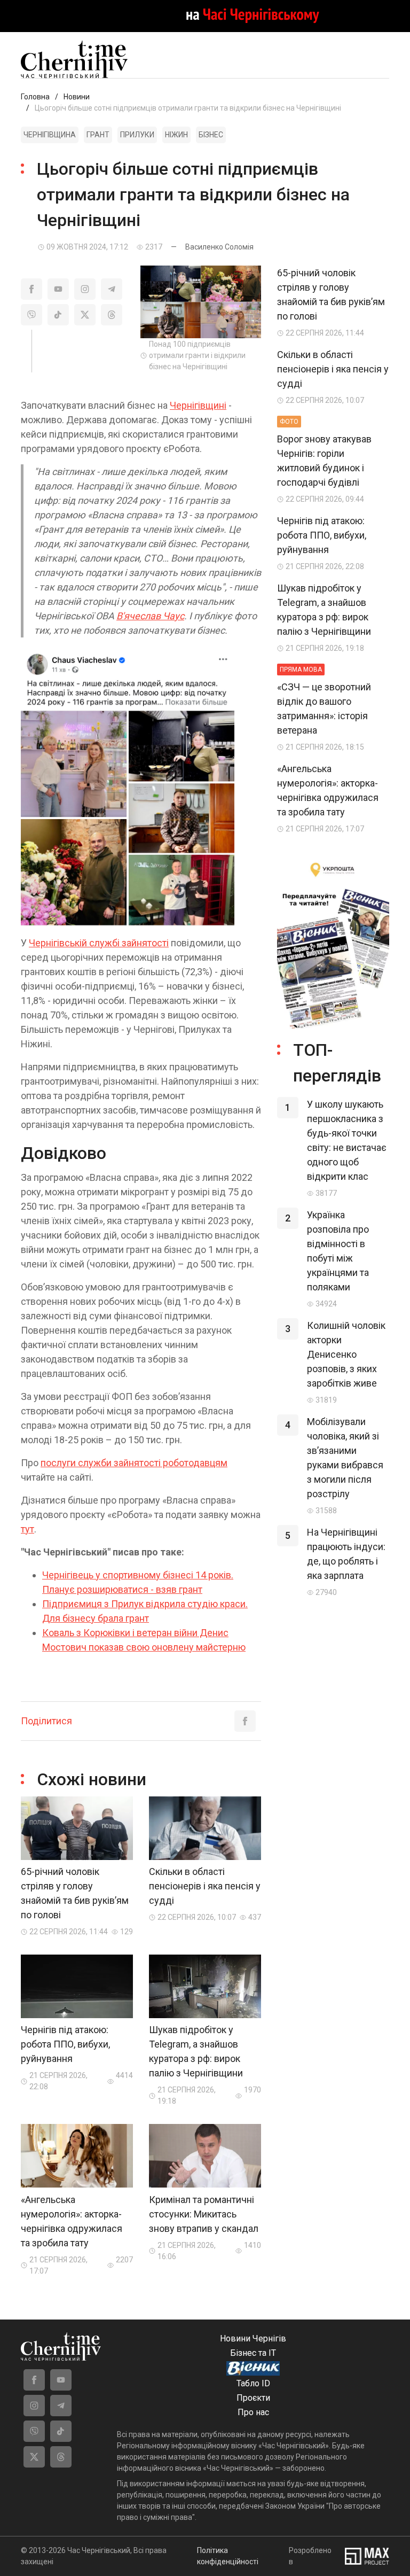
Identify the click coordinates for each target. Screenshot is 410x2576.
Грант (98, 135)
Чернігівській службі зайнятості (99, 943)
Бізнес (211, 135)
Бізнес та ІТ (253, 2353)
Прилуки (137, 135)
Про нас (253, 2412)
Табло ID (253, 2383)
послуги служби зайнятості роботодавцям (134, 1463)
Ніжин (176, 135)
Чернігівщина (50, 135)
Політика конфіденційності (228, 2556)
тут (27, 1529)
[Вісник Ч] (253, 2369)
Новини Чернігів (253, 2338)
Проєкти (253, 2398)
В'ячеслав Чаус (150, 616)
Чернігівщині (198, 405)
